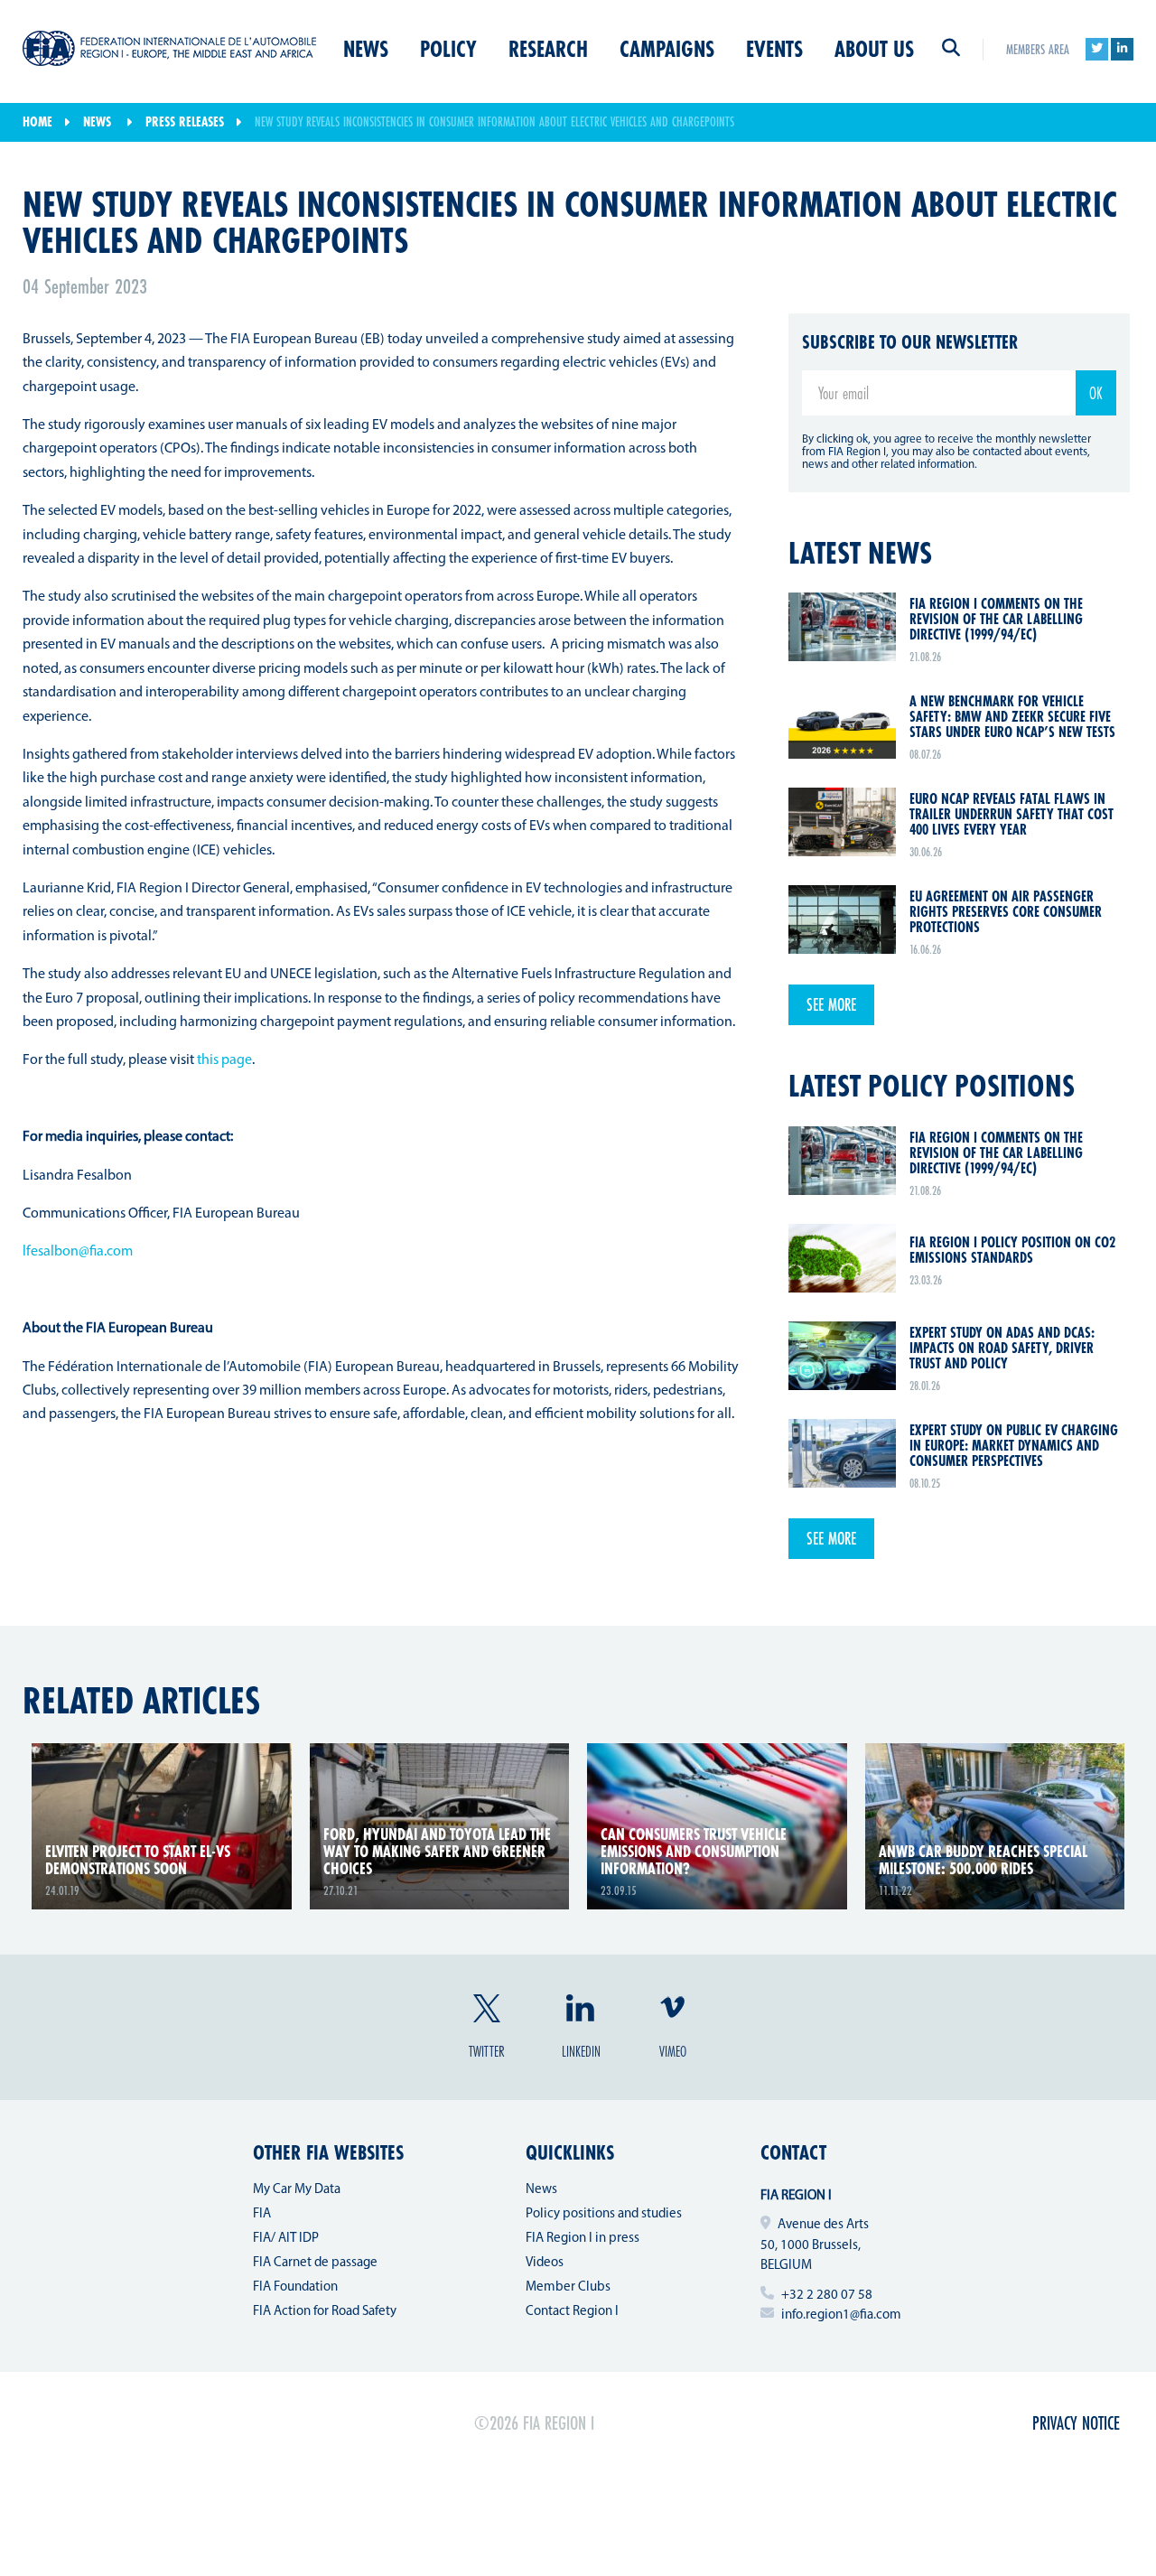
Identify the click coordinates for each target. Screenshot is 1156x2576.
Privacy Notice (1076, 2423)
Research (548, 49)
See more (831, 1004)
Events (774, 49)
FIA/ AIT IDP (286, 2239)
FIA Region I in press (583, 2239)
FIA (262, 2214)
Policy (448, 49)
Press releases (185, 121)
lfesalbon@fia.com (78, 1252)
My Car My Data (297, 2190)
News (366, 49)
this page (224, 1060)
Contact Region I (572, 2312)
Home (37, 121)
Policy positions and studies (604, 2214)
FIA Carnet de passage (315, 2263)
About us (874, 49)
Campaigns (667, 49)
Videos (545, 2263)
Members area (1038, 49)
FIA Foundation (295, 2287)
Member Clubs (568, 2287)
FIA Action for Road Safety (325, 2312)
